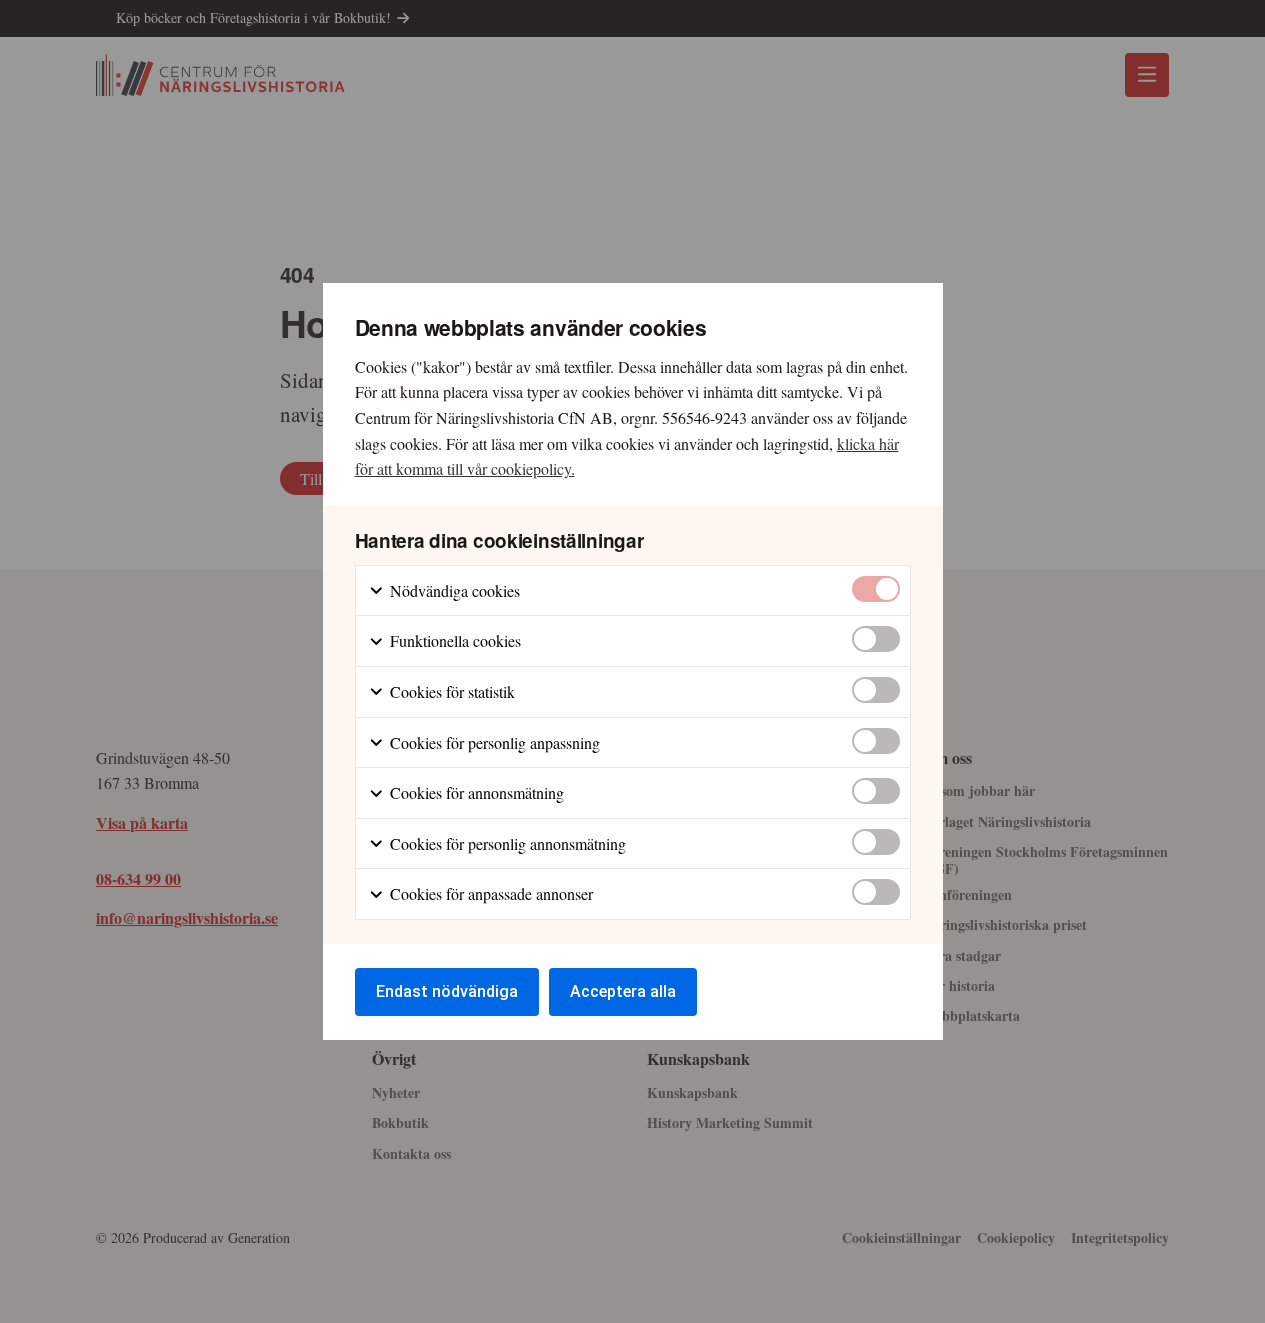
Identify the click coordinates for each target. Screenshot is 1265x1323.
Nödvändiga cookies (453, 590)
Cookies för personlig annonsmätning (506, 843)
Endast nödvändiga (447, 991)
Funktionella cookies (453, 640)
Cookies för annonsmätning (475, 792)
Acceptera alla (623, 991)
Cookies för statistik (450, 691)
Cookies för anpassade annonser (489, 893)
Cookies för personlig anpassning (493, 742)
